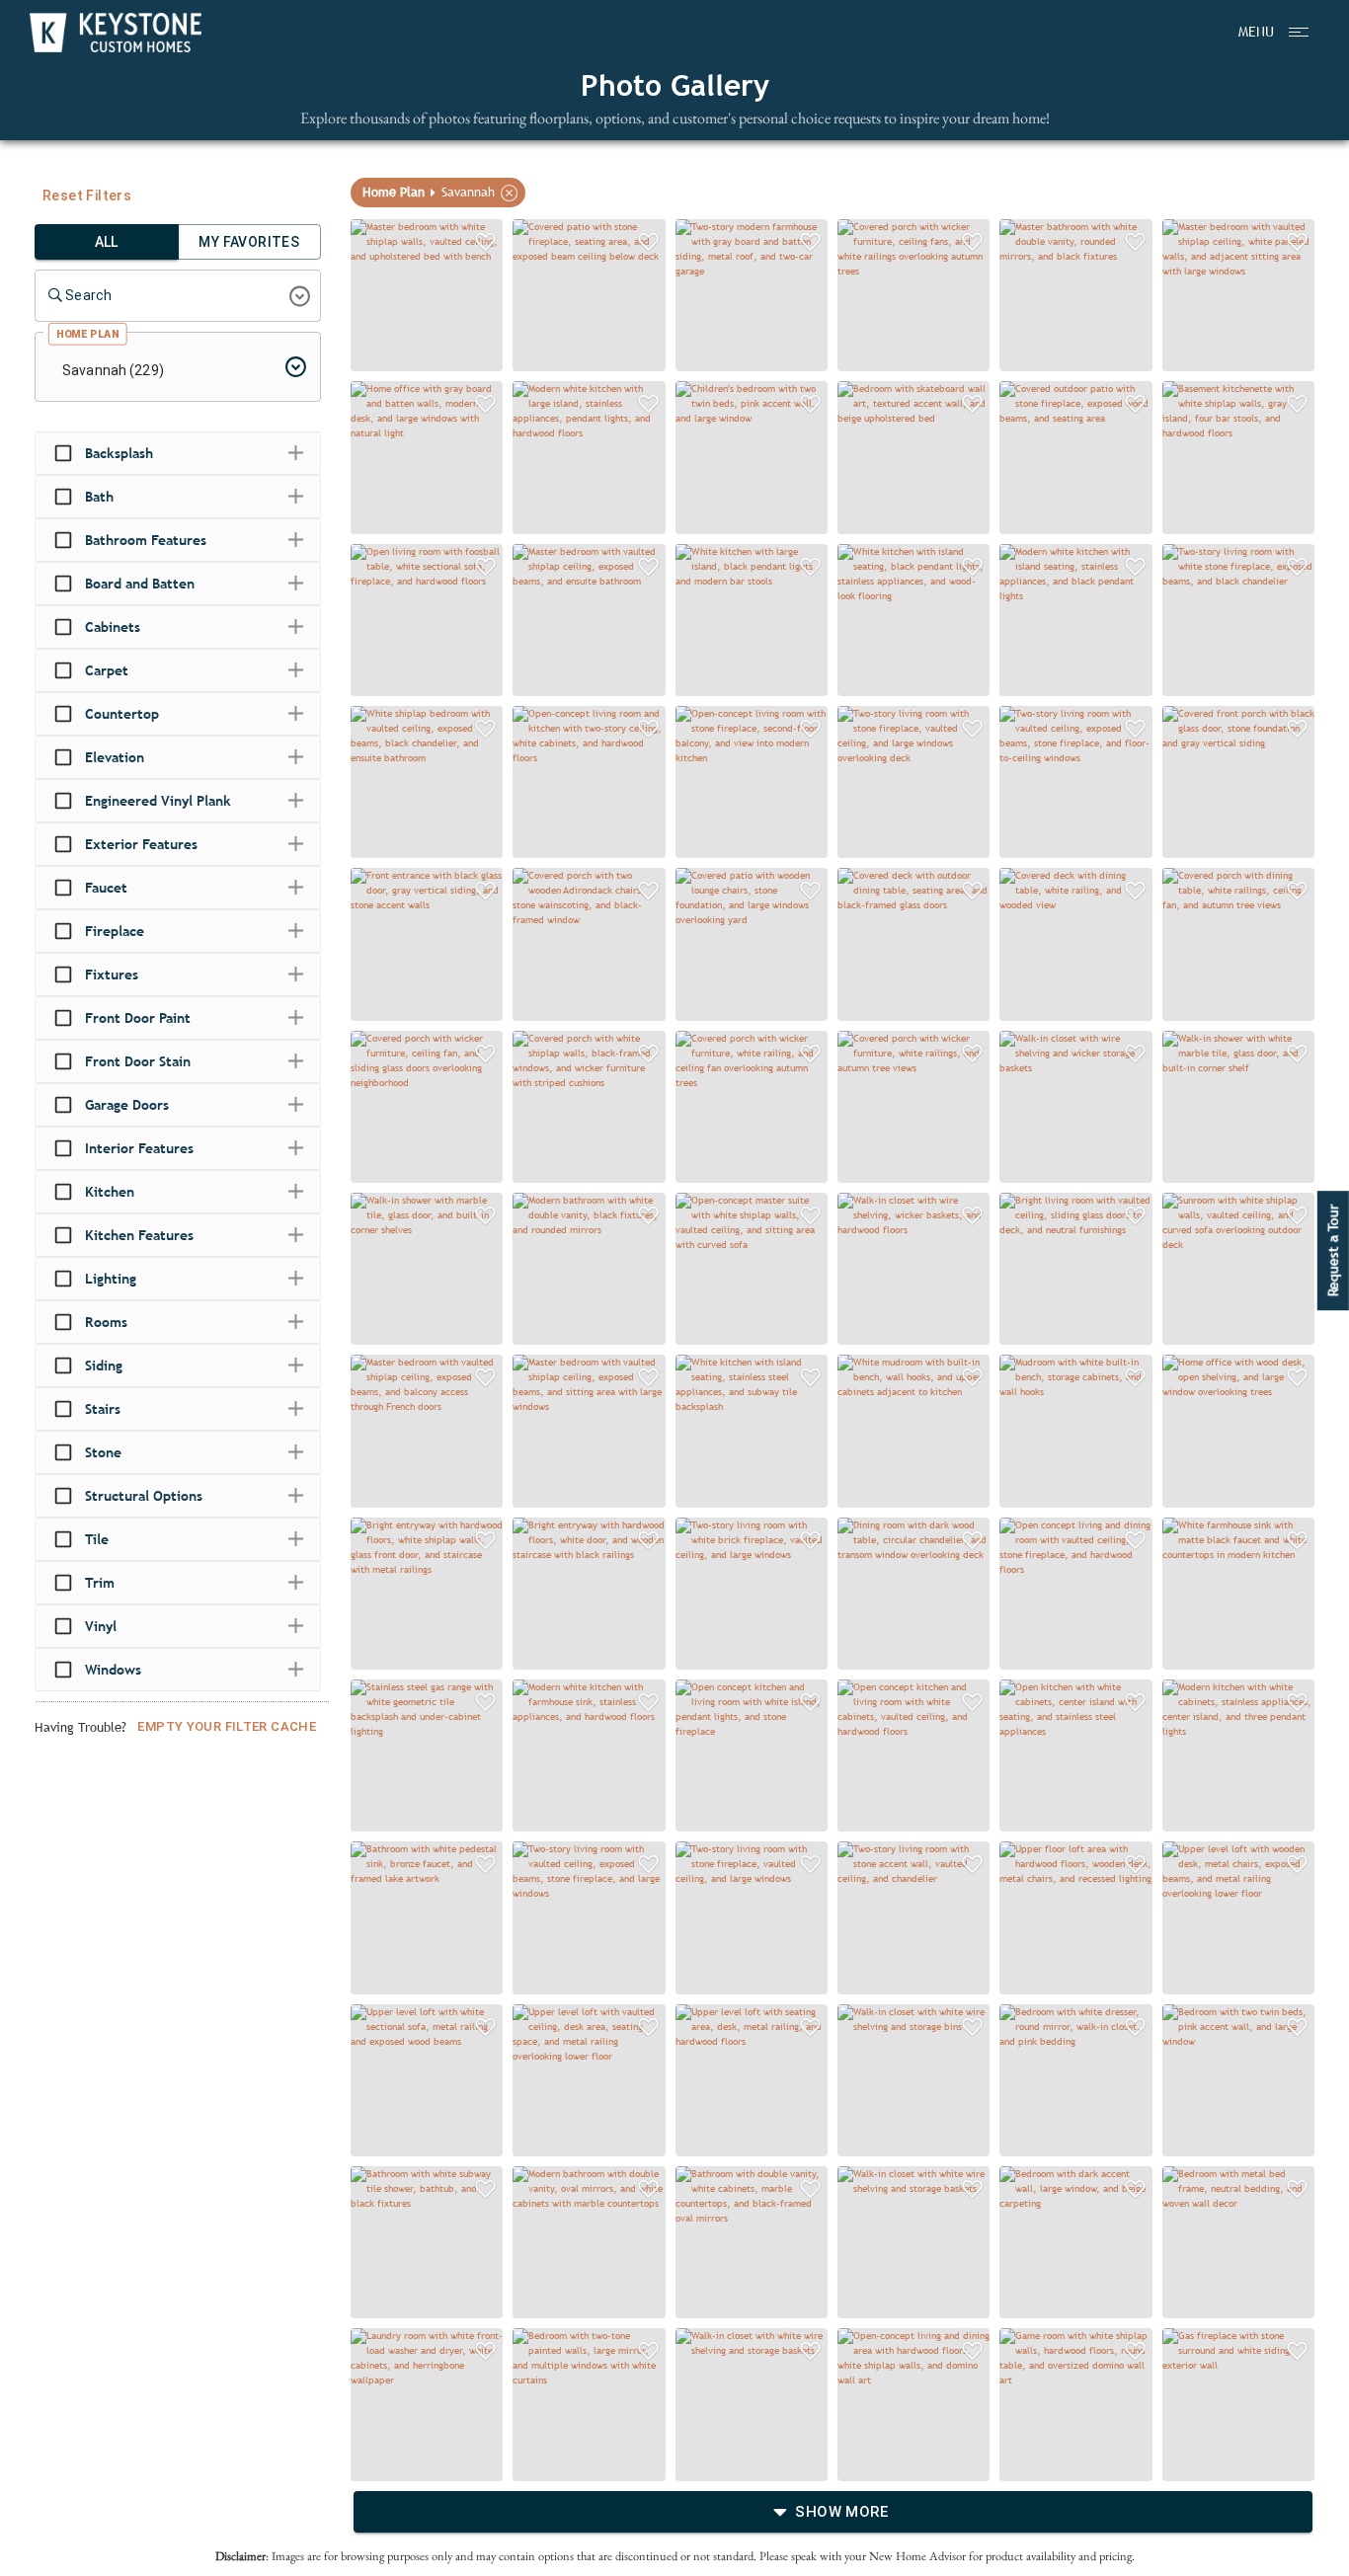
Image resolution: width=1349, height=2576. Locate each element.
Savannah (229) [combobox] (113, 370)
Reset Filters (87, 195)
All (107, 242)
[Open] (300, 296)
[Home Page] (116, 33)
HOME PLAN (87, 334)
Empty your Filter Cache (227, 1726)
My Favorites (249, 242)
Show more (841, 2512)
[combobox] (163, 296)
